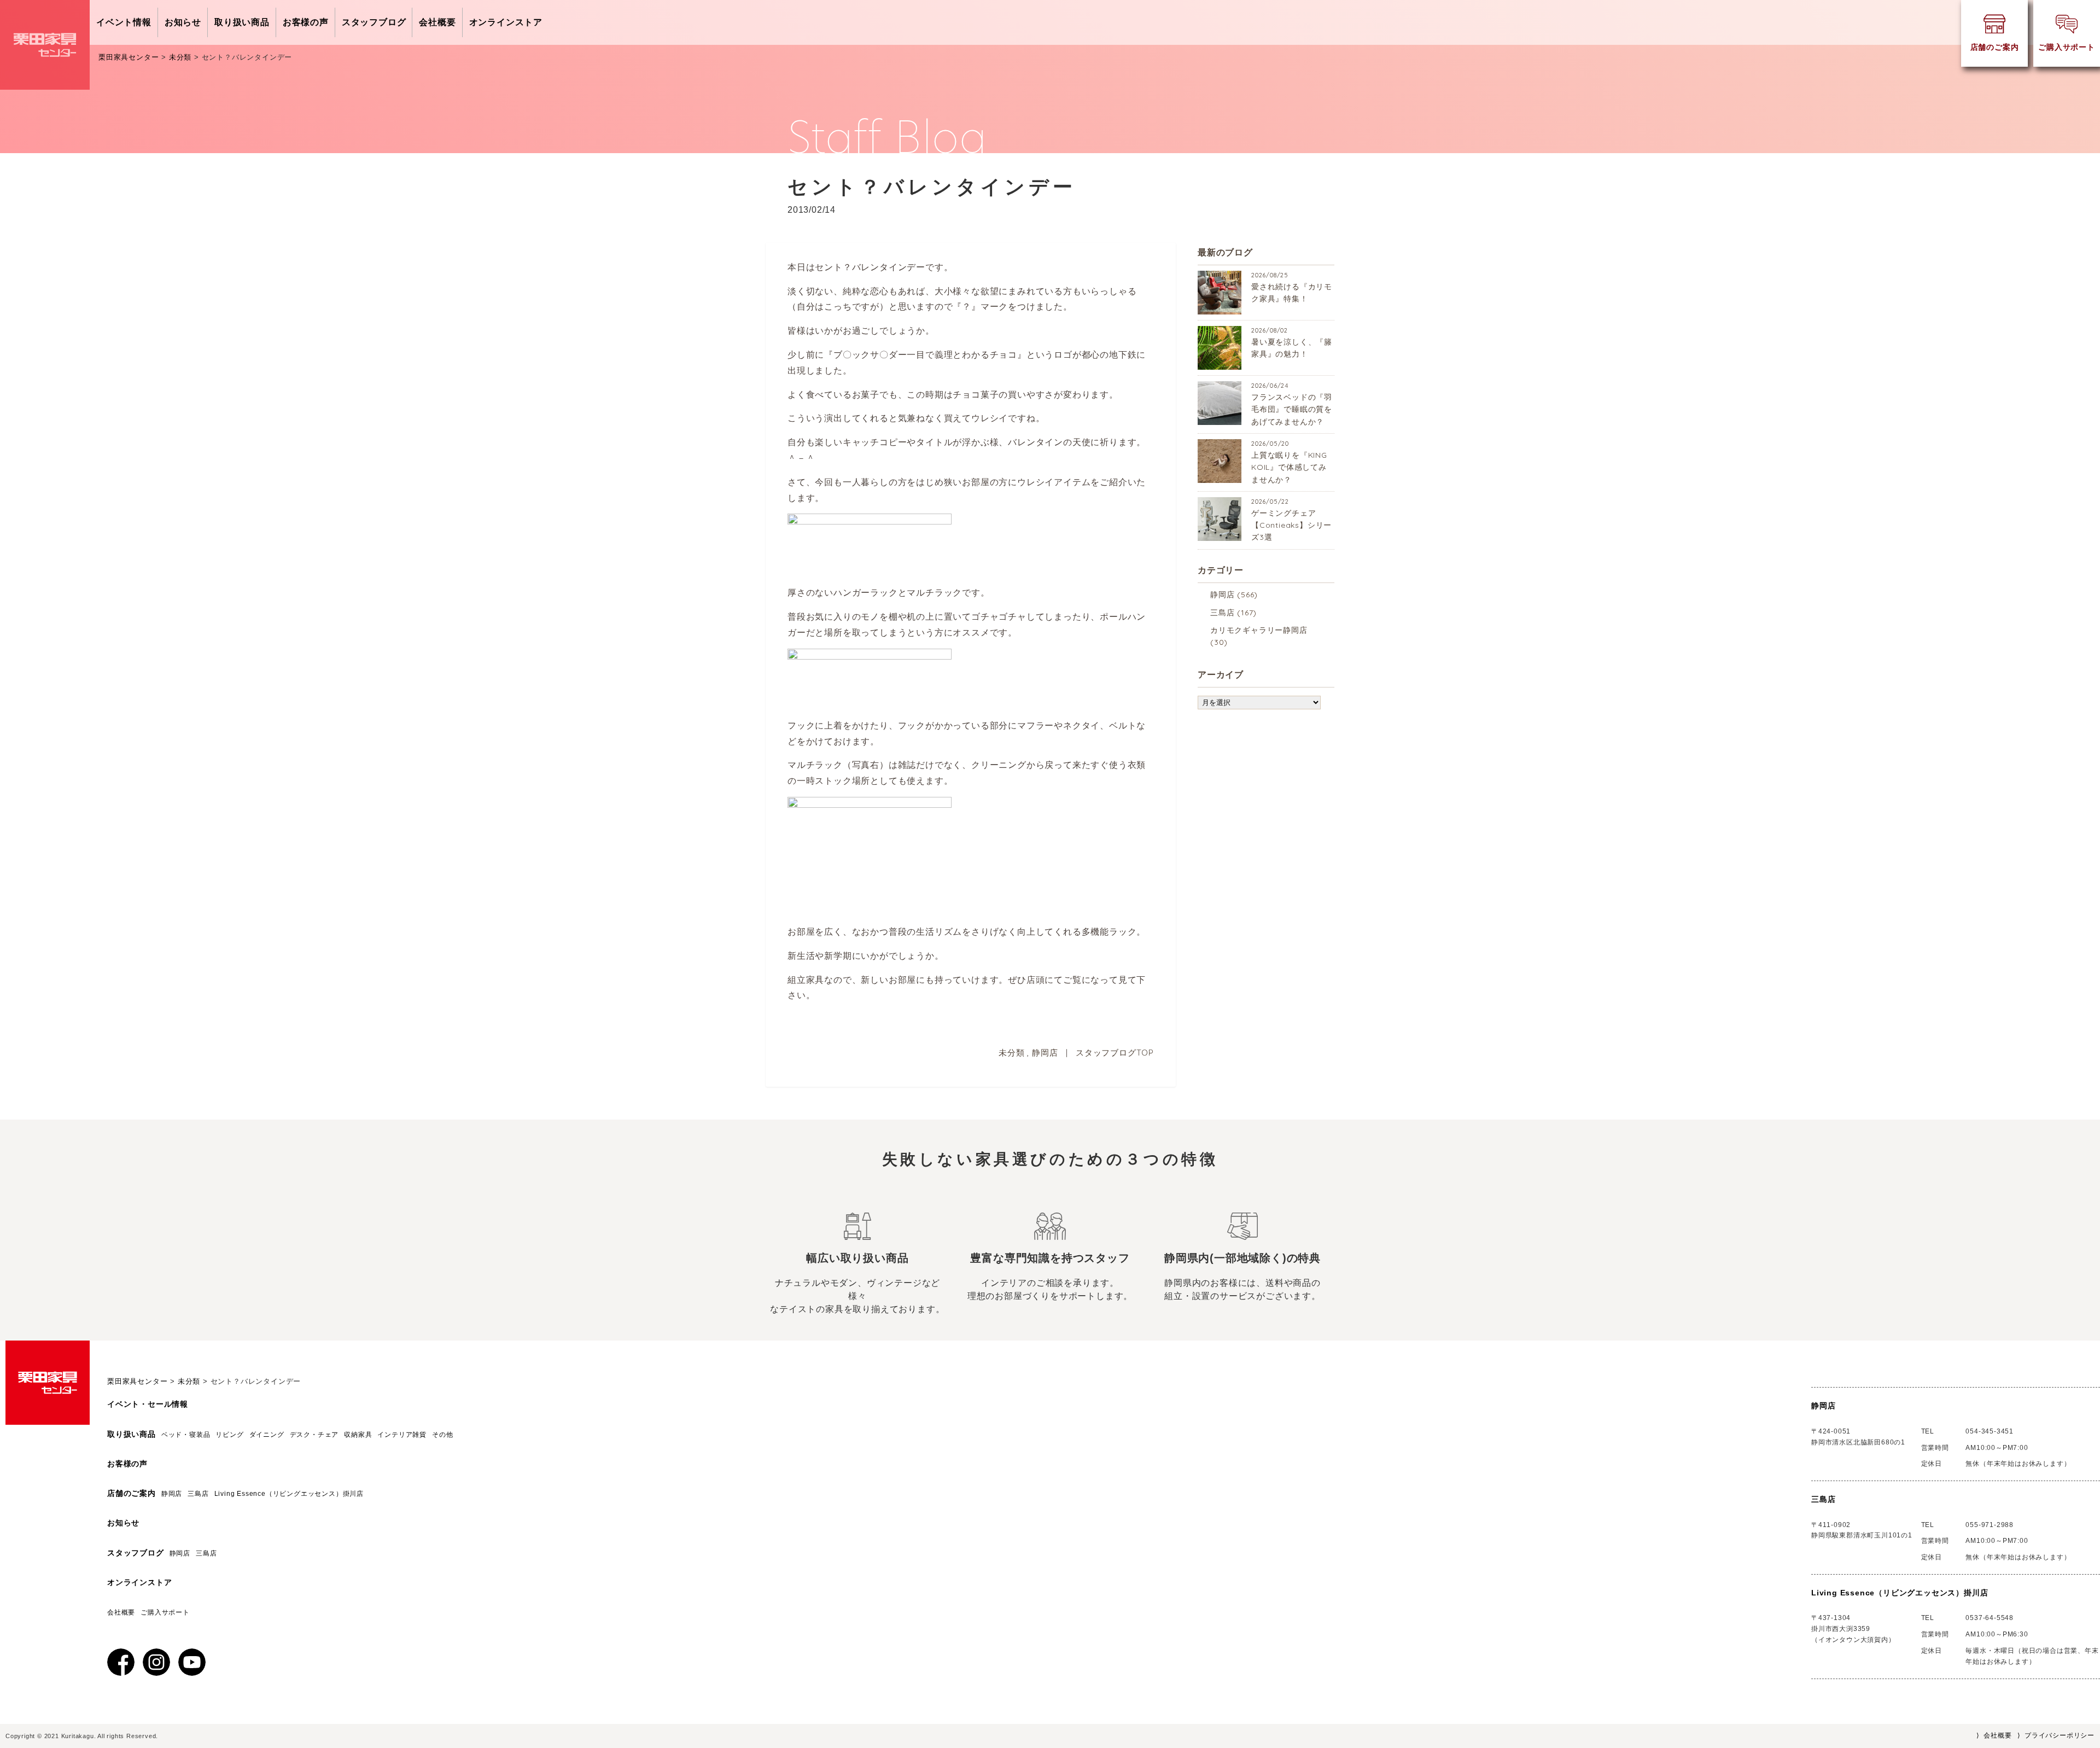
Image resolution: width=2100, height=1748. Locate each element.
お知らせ (183, 22)
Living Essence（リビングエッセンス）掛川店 (293, 1494)
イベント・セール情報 (148, 1404)
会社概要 (437, 22)
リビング (229, 1435)
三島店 (1222, 613)
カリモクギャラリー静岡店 (1259, 630)
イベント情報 (124, 22)
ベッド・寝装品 (186, 1435)
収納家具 (358, 1435)
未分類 (1011, 1053)
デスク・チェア (314, 1435)
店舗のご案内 (132, 1493)
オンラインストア (506, 22)
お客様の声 (306, 22)
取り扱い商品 (242, 22)
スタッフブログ (374, 22)
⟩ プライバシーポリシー (2056, 1735)
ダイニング (267, 1435)
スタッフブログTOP (1115, 1053)
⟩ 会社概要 (1994, 1735)
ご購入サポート (165, 1612)
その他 (442, 1435)
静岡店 (1045, 1053)
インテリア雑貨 (402, 1435)
